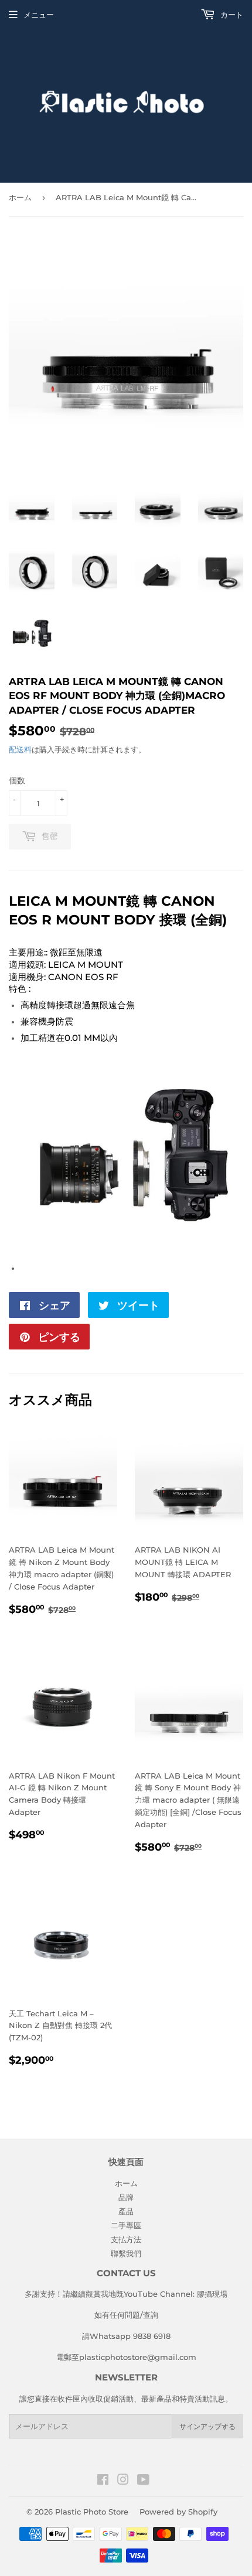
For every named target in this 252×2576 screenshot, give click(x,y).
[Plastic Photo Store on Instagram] (123, 2481)
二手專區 (126, 2225)
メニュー (39, 15)
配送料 (20, 749)
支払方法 (126, 2239)
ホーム (20, 197)
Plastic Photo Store (92, 2512)
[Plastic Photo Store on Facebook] (103, 2481)
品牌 (126, 2197)
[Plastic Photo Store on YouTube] (143, 2481)
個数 (17, 780)
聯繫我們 (126, 2253)
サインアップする (207, 2426)
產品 (126, 2211)
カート (231, 15)
